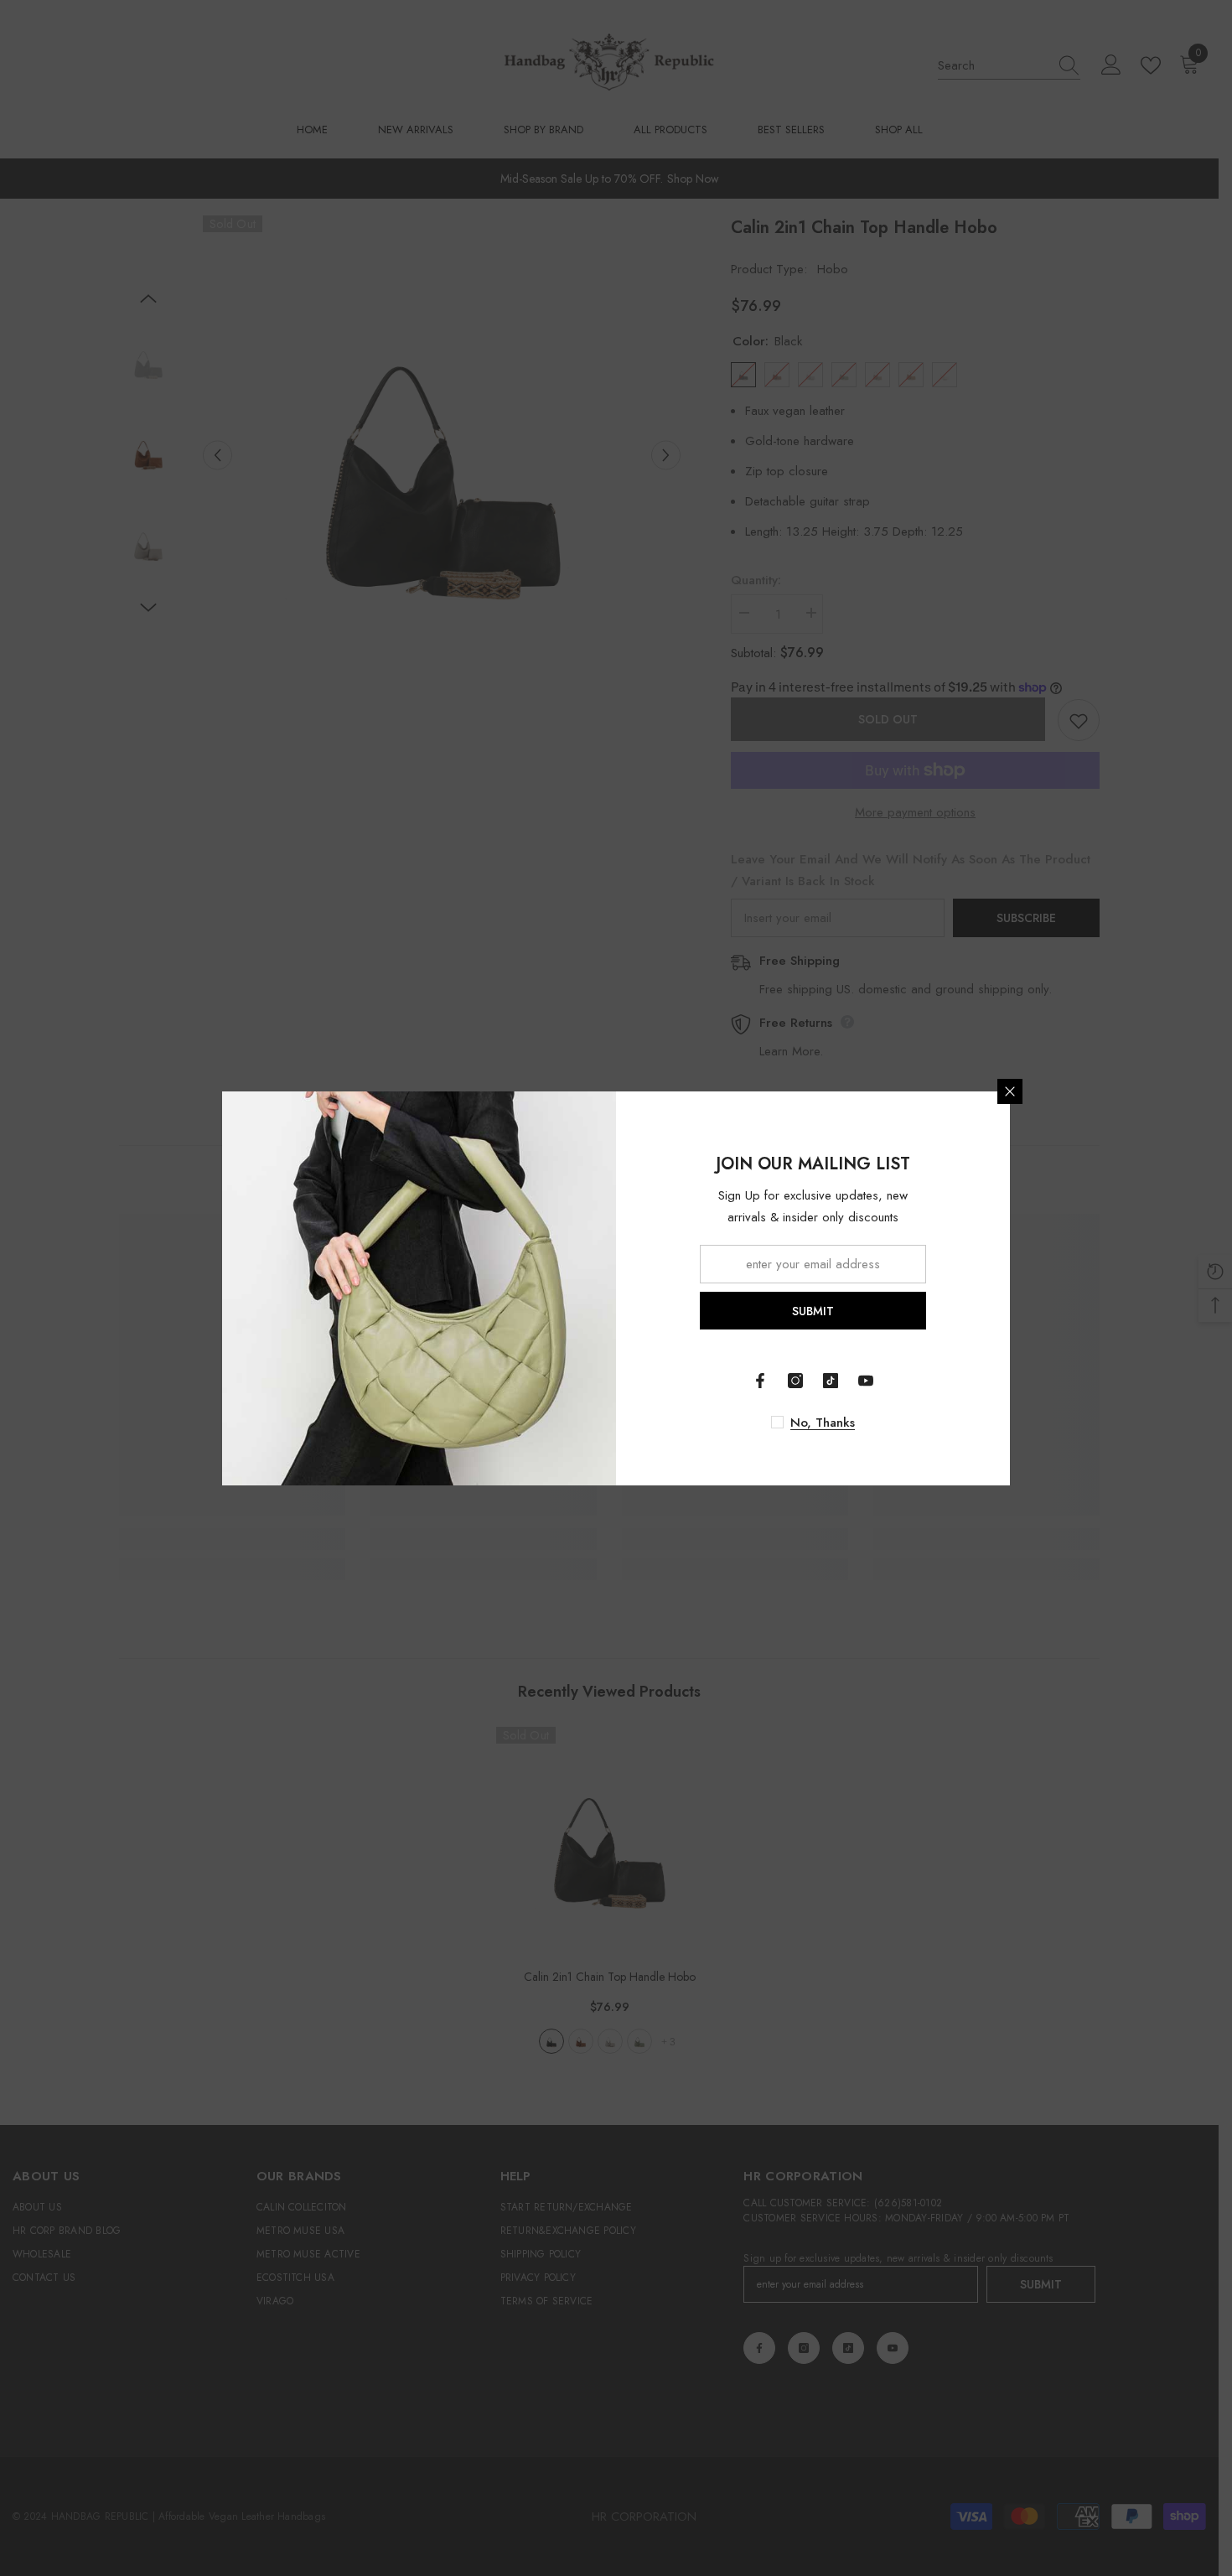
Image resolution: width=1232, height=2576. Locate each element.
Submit (813, 1310)
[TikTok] (831, 1381)
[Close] (1010, 1091)
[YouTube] (866, 1381)
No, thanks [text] (823, 1423)
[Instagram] (795, 1381)
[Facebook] (760, 1381)
